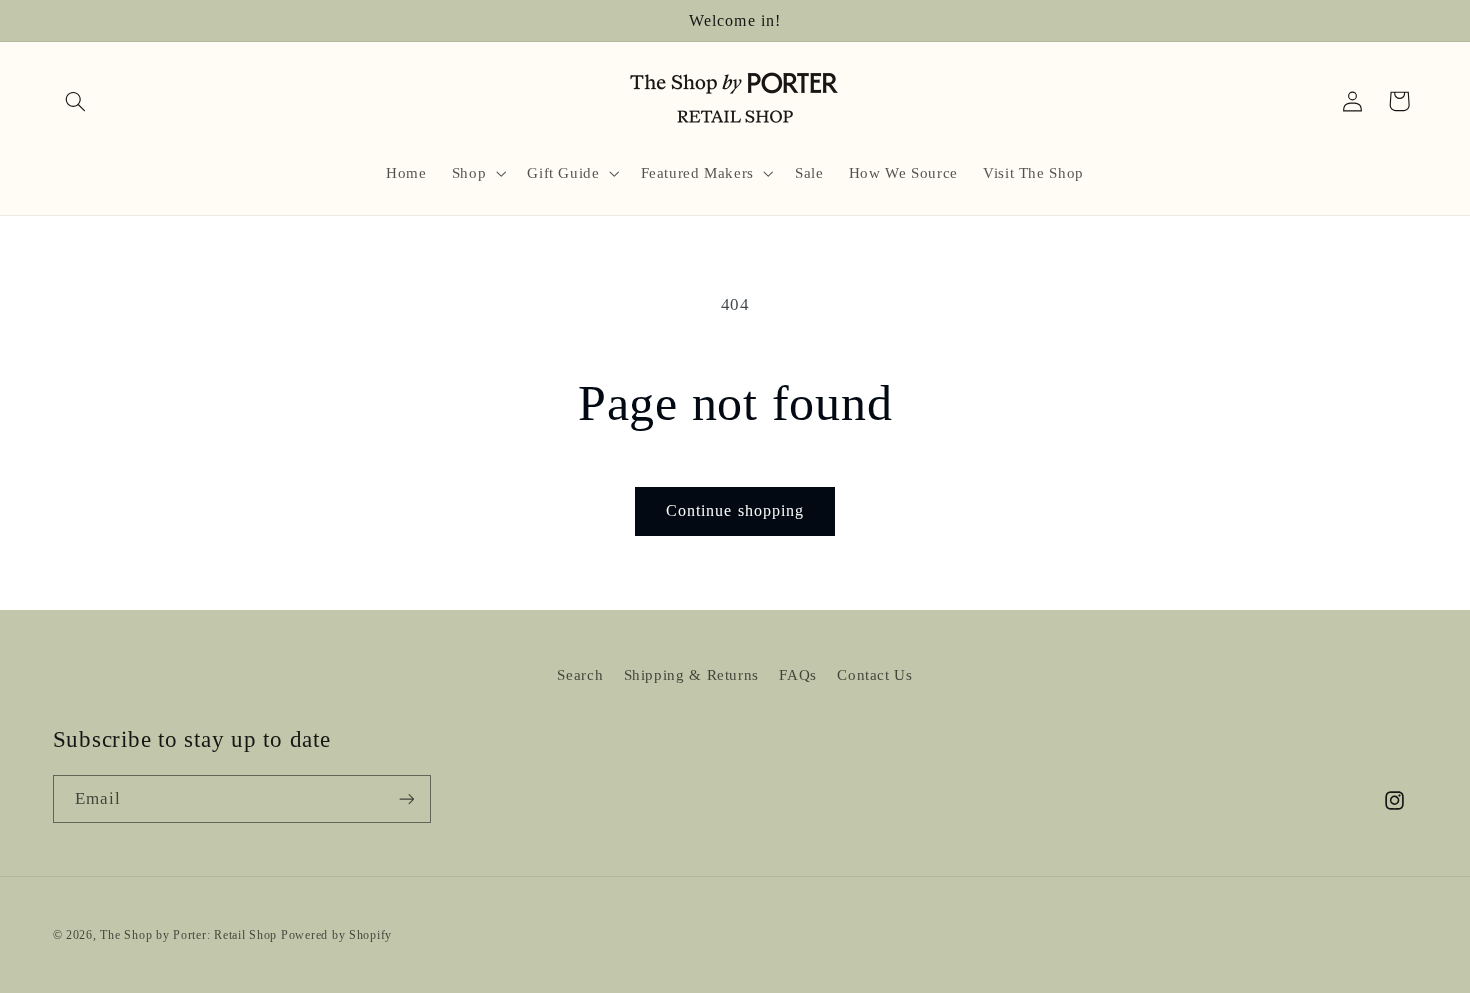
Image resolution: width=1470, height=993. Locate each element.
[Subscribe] (406, 799)
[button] (76, 101)
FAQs (798, 675)
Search (580, 675)
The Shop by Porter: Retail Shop (188, 934)
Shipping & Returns (691, 675)
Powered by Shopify (336, 934)
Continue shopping (735, 510)
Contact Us (874, 675)
